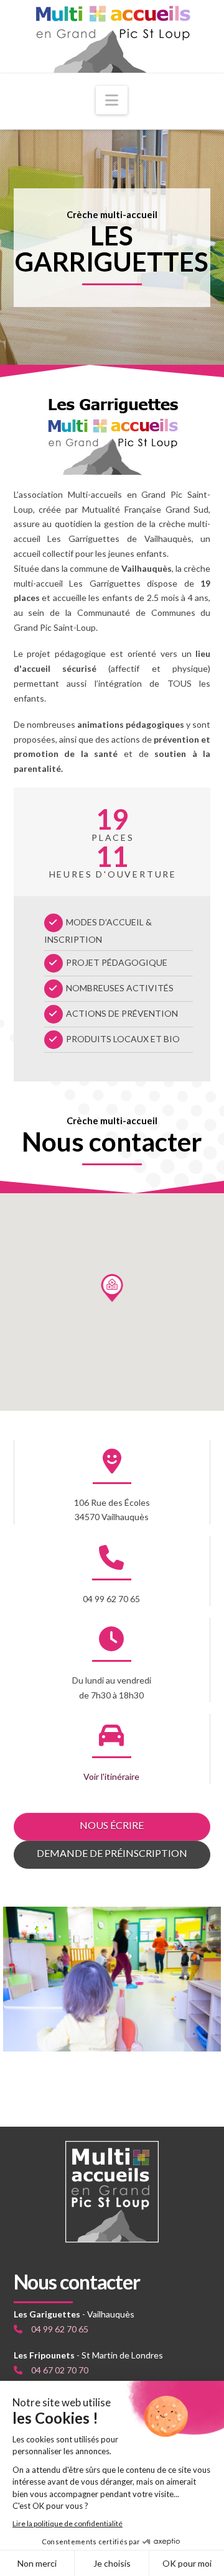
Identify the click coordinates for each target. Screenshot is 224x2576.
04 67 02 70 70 (60, 2370)
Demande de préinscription (112, 1853)
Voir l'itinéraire (111, 1776)
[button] (112, 100)
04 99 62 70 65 (60, 2329)
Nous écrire (112, 1825)
